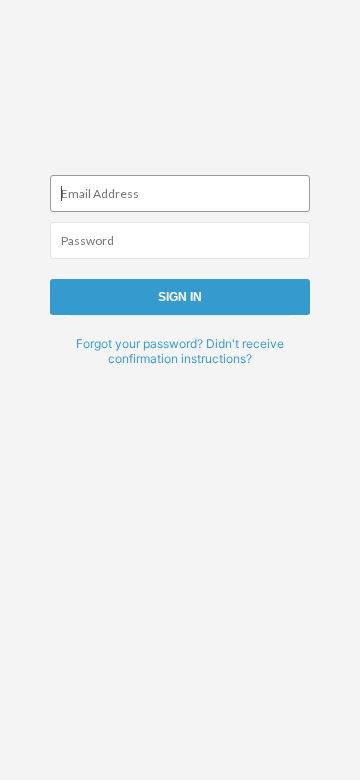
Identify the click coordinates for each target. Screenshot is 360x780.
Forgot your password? (139, 343)
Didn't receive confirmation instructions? (196, 351)
